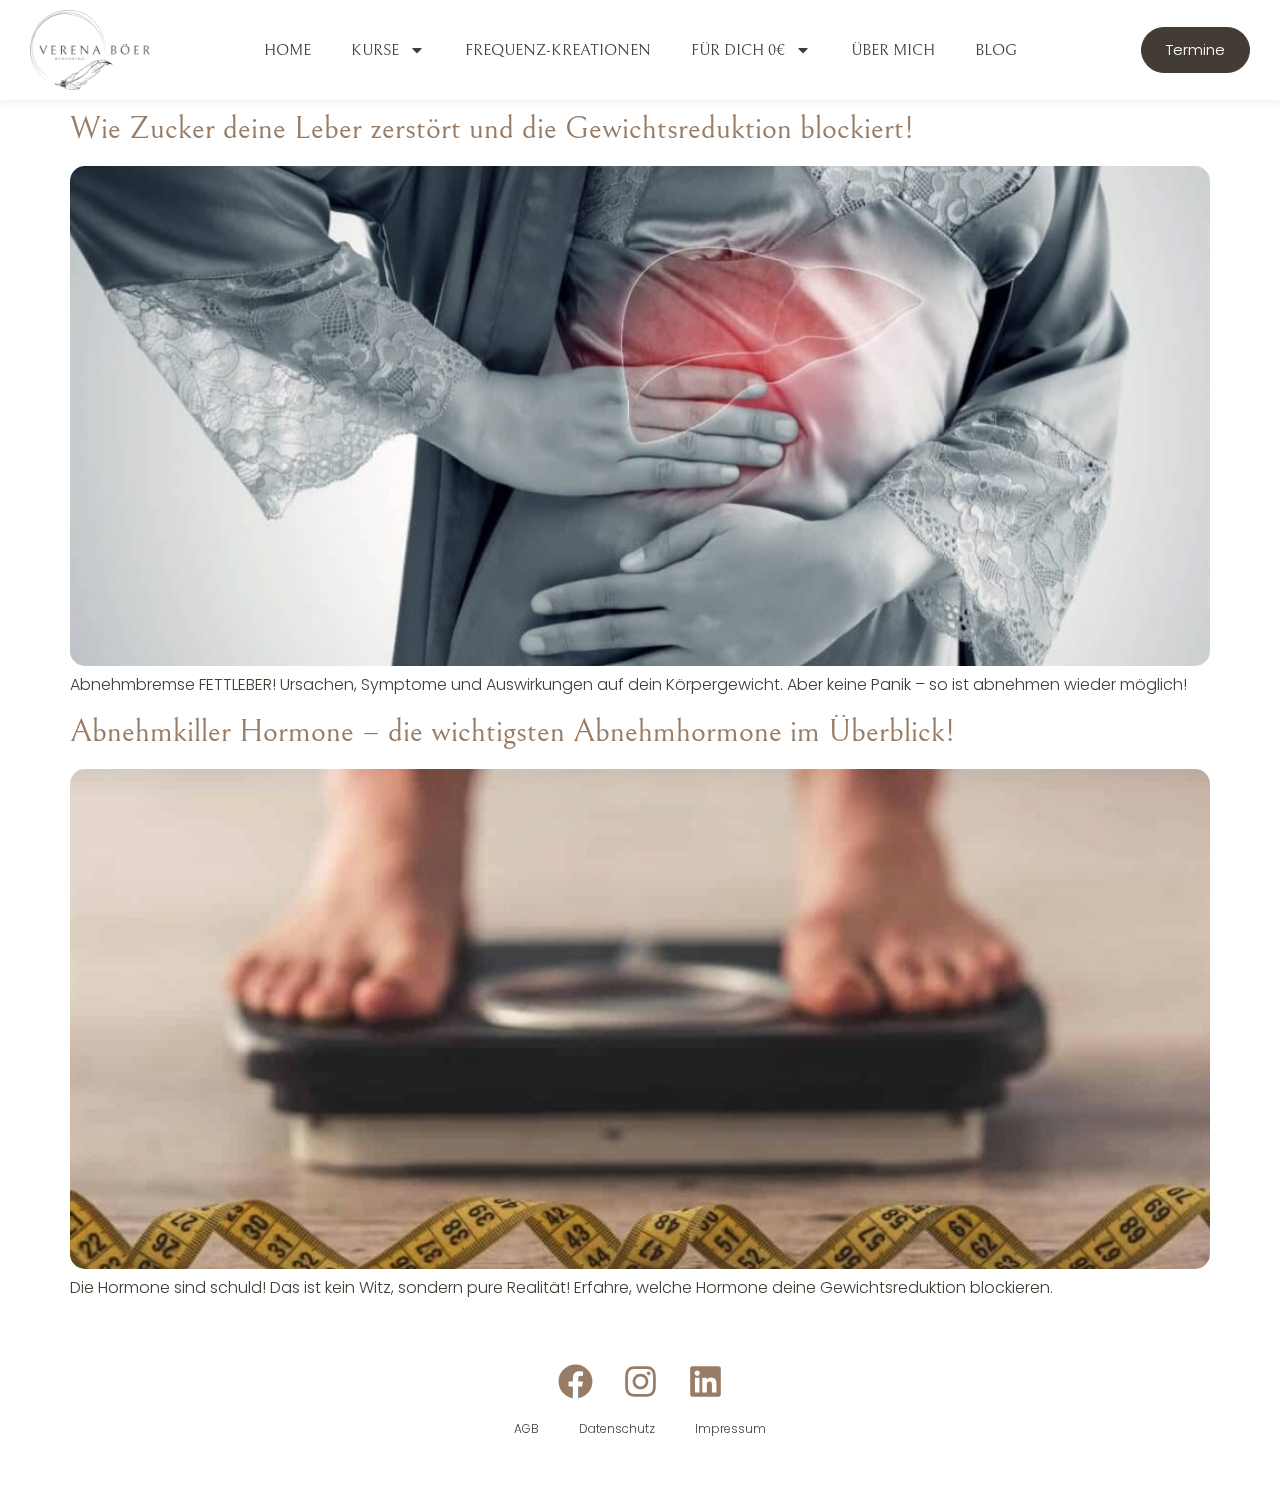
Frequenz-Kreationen (558, 50)
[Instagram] (640, 1381)
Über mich (893, 50)
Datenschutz (617, 1428)
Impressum (730, 1428)
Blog (996, 50)
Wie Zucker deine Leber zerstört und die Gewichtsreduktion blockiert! (492, 128)
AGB (526, 1428)
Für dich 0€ (738, 50)
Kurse (375, 50)
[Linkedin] (705, 1381)
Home (287, 50)
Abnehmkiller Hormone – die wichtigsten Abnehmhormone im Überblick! (512, 731)
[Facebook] (575, 1381)
